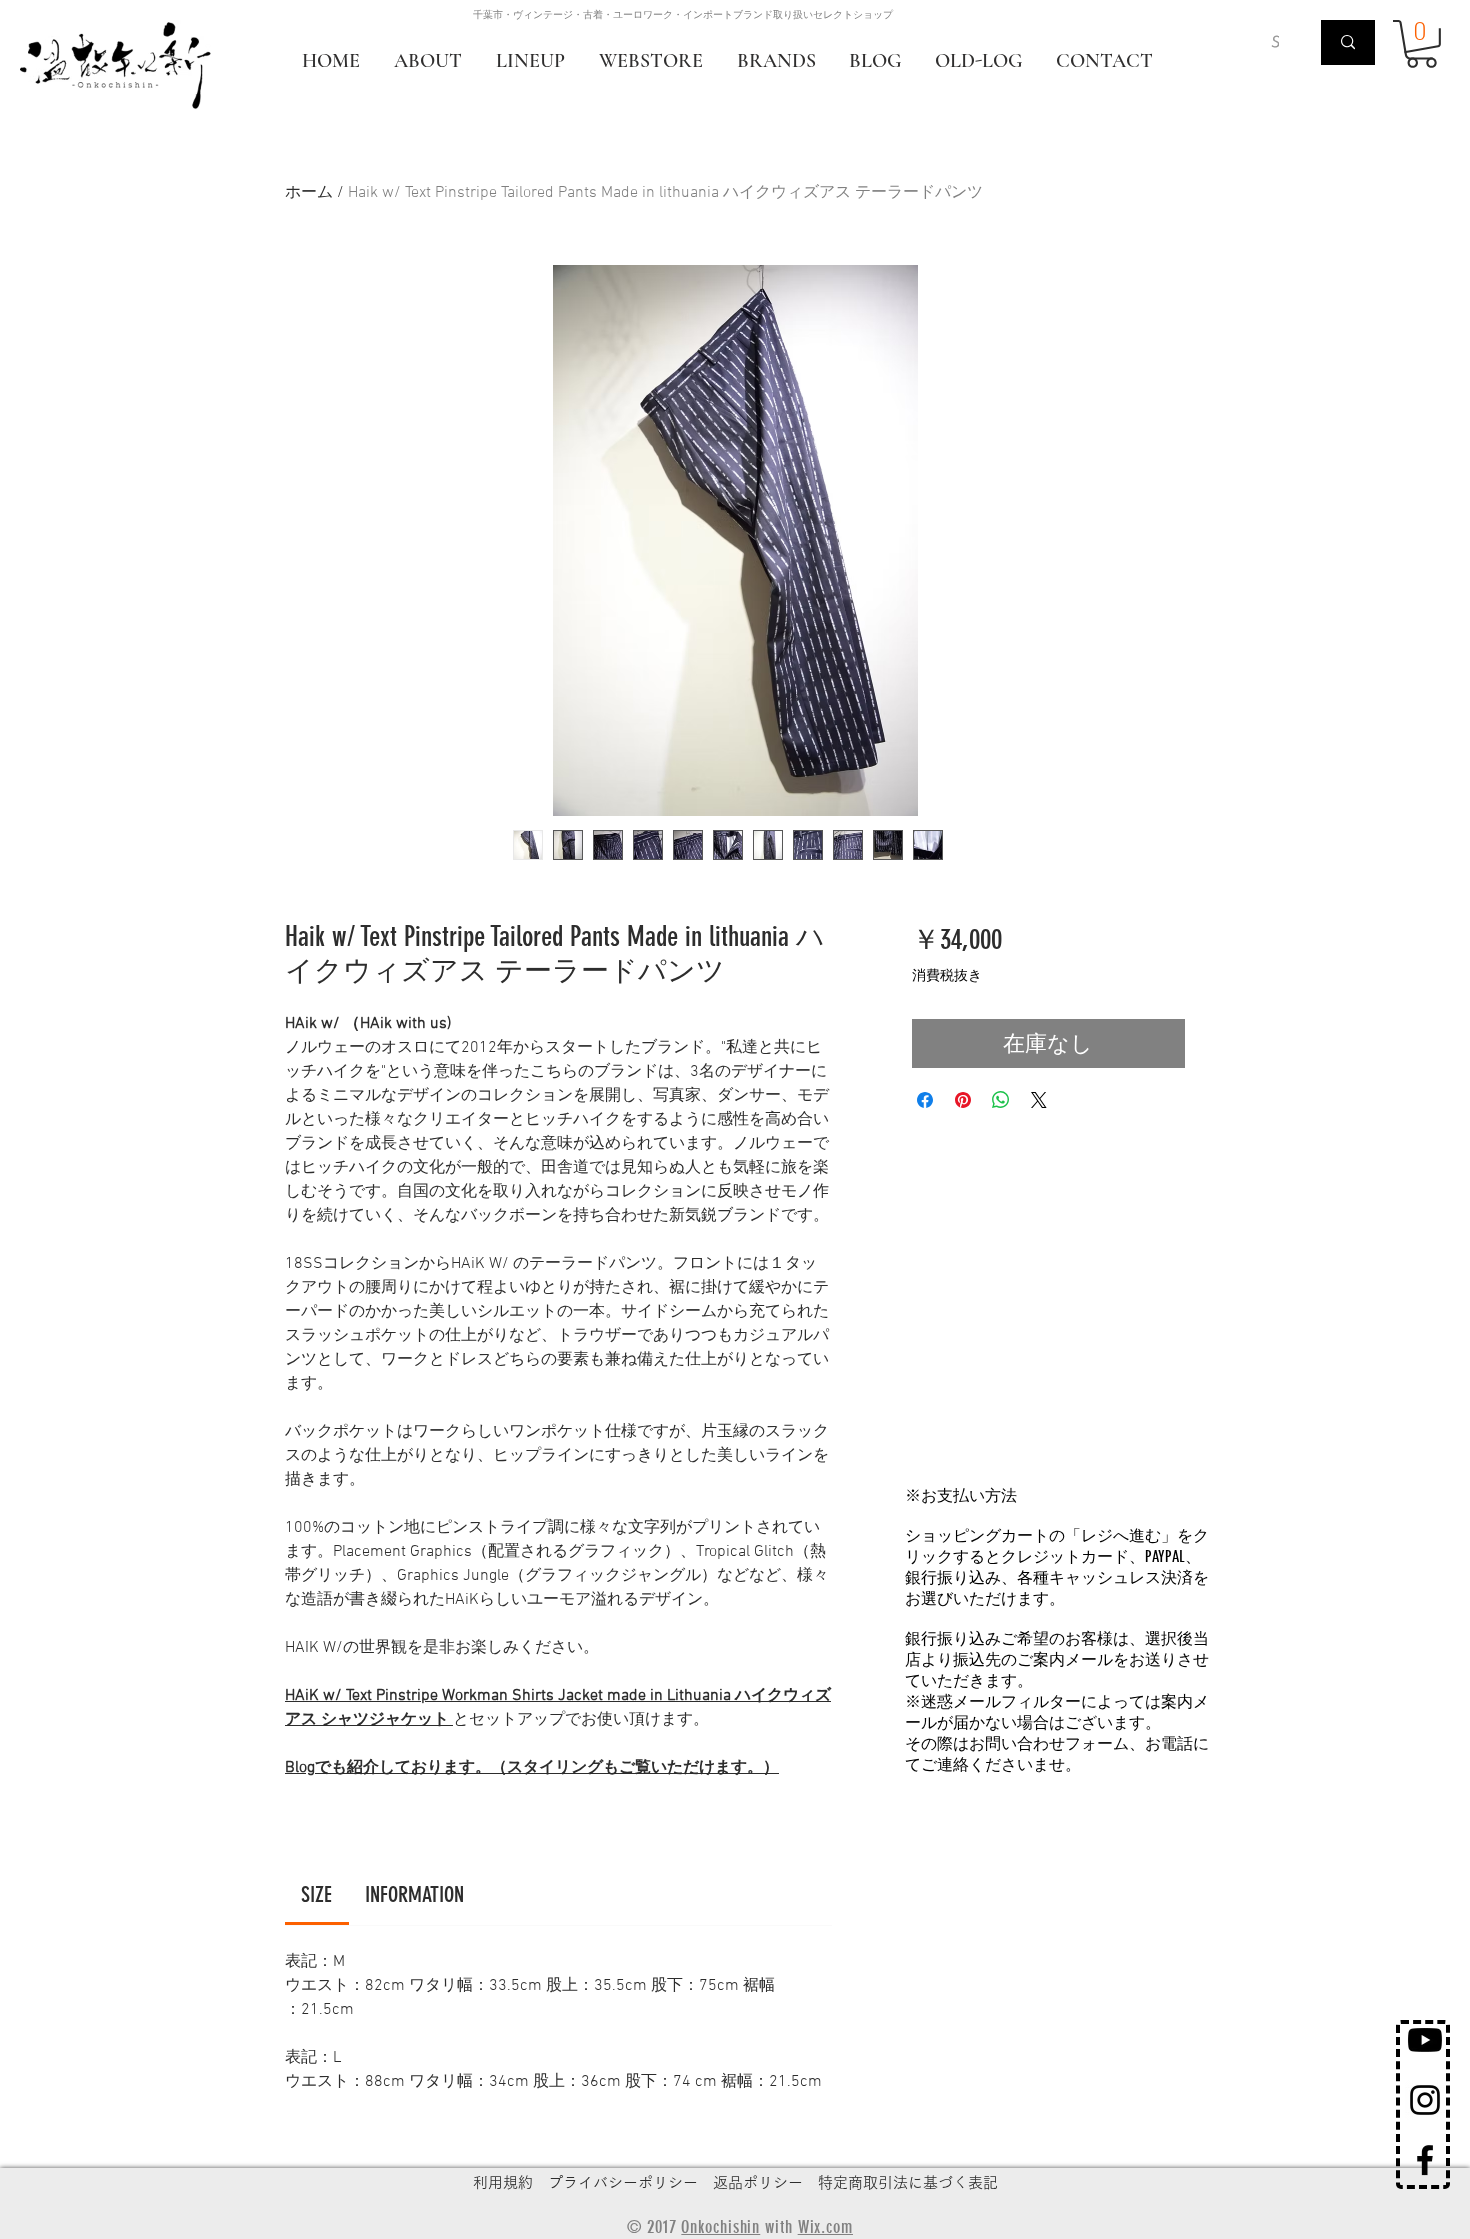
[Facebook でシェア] (925, 1100)
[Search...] (1348, 42)
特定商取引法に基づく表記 (908, 2182)
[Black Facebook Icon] (1425, 2160)
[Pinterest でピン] (963, 1100)
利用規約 (503, 2182)
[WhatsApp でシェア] (1001, 1100)
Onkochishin (720, 2227)
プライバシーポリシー (623, 2182)
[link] (316, 1894)
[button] (1421, 44)
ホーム (309, 193)
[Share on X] (1039, 1100)
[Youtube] (1425, 2040)
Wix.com (825, 2227)
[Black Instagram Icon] (1425, 2100)
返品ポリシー (758, 2182)
